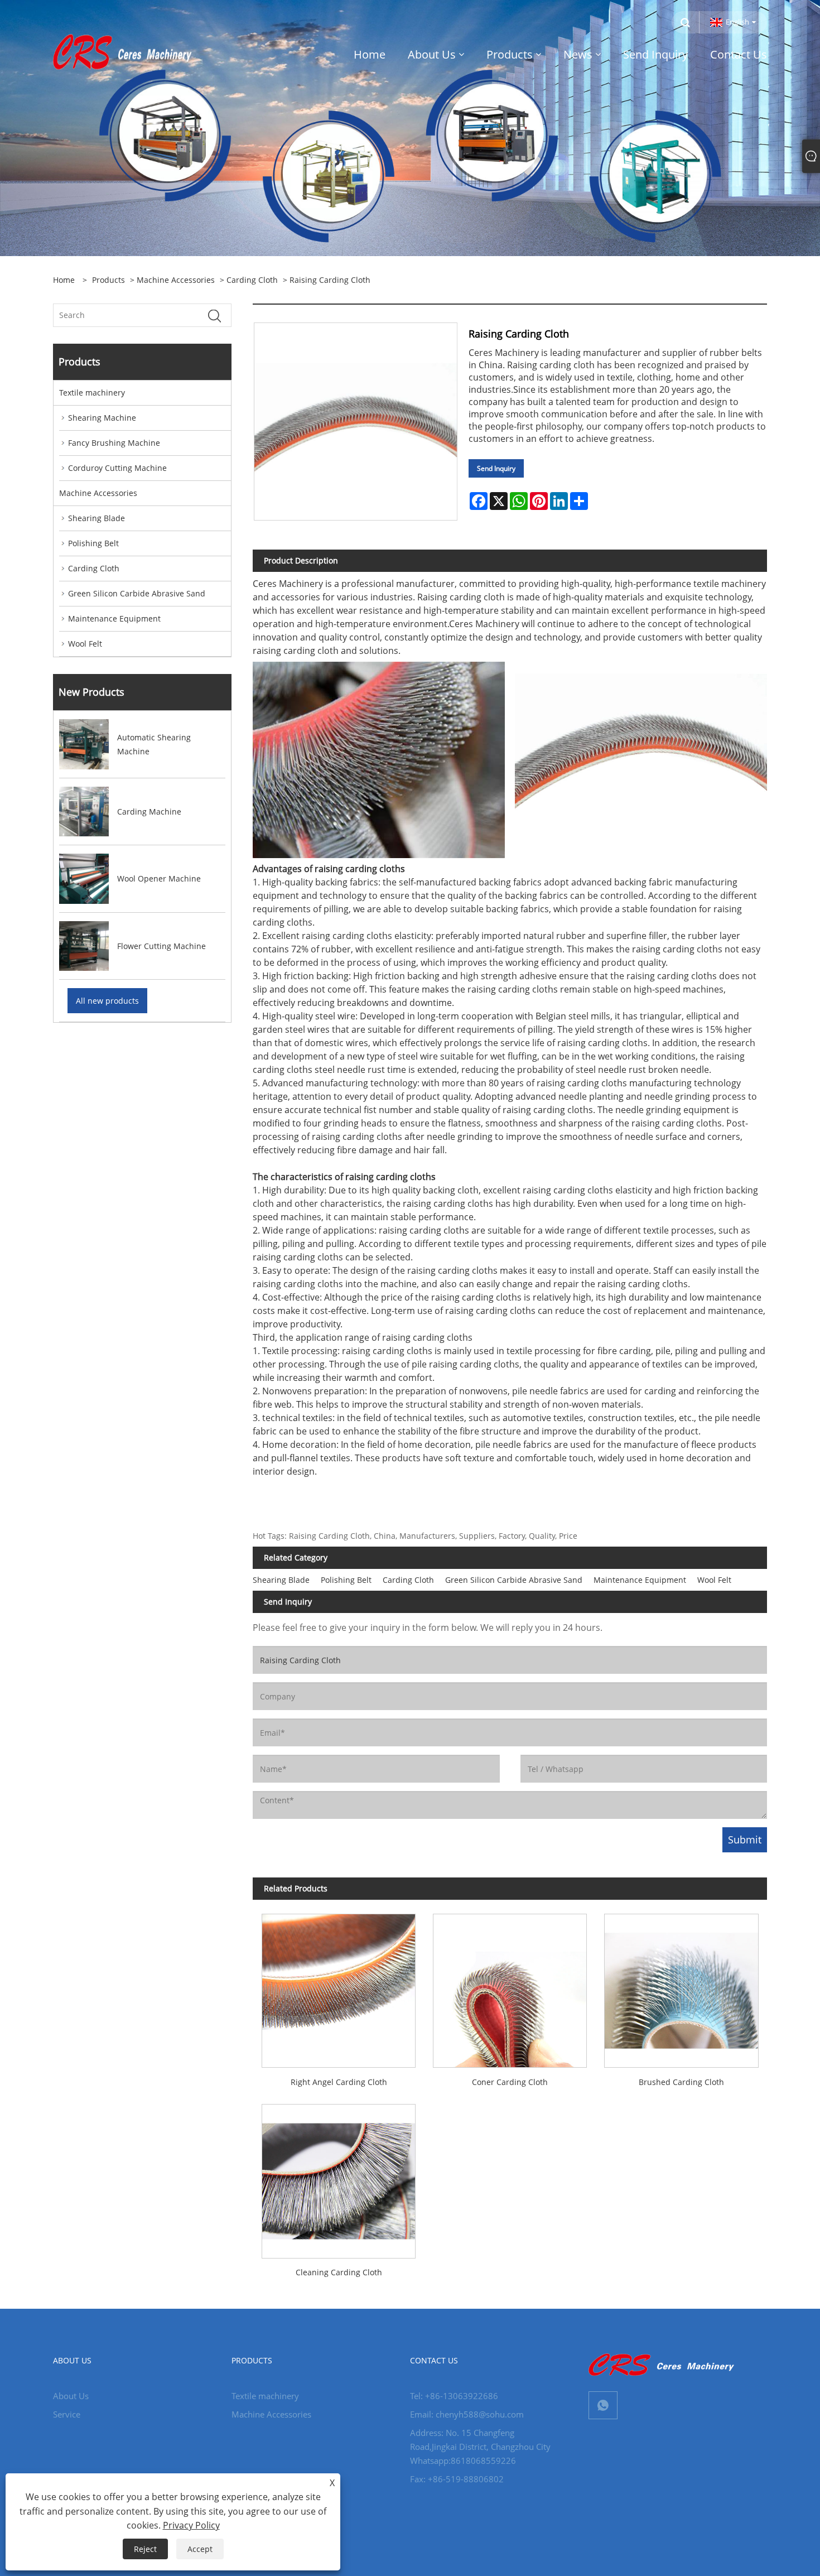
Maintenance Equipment (114, 618)
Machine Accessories (176, 280)
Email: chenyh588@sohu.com (467, 2414)
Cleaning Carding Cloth (339, 2272)
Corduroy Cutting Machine (117, 468)
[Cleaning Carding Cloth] (338, 2177)
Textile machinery (92, 393)
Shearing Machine (102, 418)
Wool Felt (85, 644)
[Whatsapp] (603, 2405)
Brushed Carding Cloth (681, 2082)
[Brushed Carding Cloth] (681, 1986)
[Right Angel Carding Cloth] (338, 1986)
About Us (71, 2396)
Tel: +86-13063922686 (454, 2396)
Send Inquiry (496, 468)
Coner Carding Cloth (510, 2082)
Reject (145, 2549)
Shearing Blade (97, 518)
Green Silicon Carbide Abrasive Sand (137, 593)
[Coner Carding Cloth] (510, 1986)
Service (67, 2414)
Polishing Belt (93, 543)
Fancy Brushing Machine (114, 443)
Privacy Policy (191, 2525)
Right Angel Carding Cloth (339, 2082)
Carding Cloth (252, 280)
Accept (200, 2549)
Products (108, 280)
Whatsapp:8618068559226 (463, 2461)
